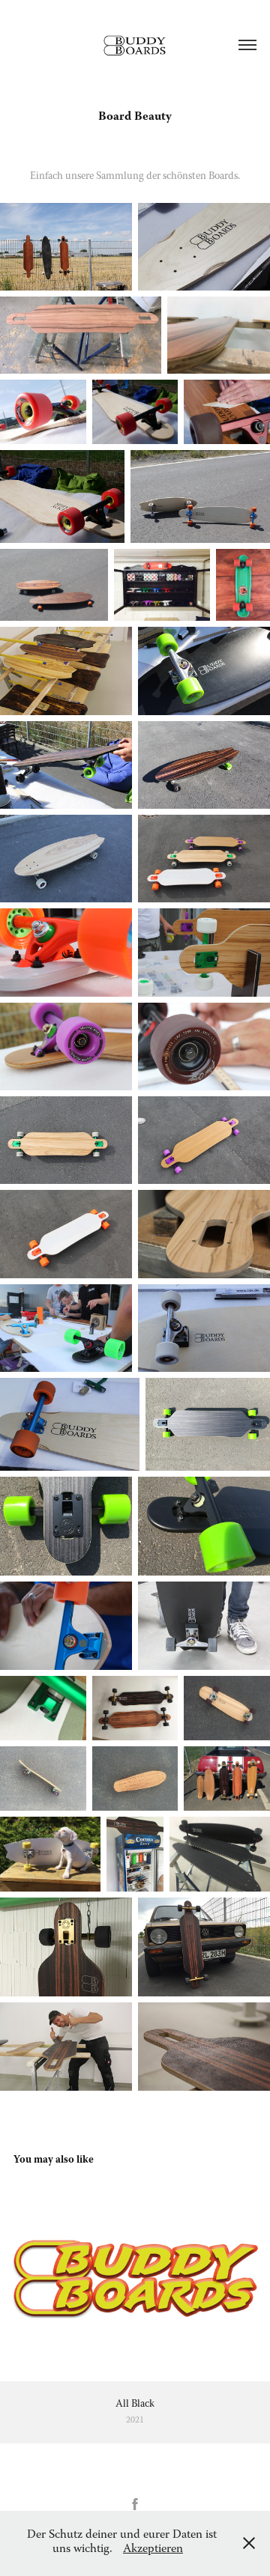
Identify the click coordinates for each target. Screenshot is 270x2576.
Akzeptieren (153, 2550)
